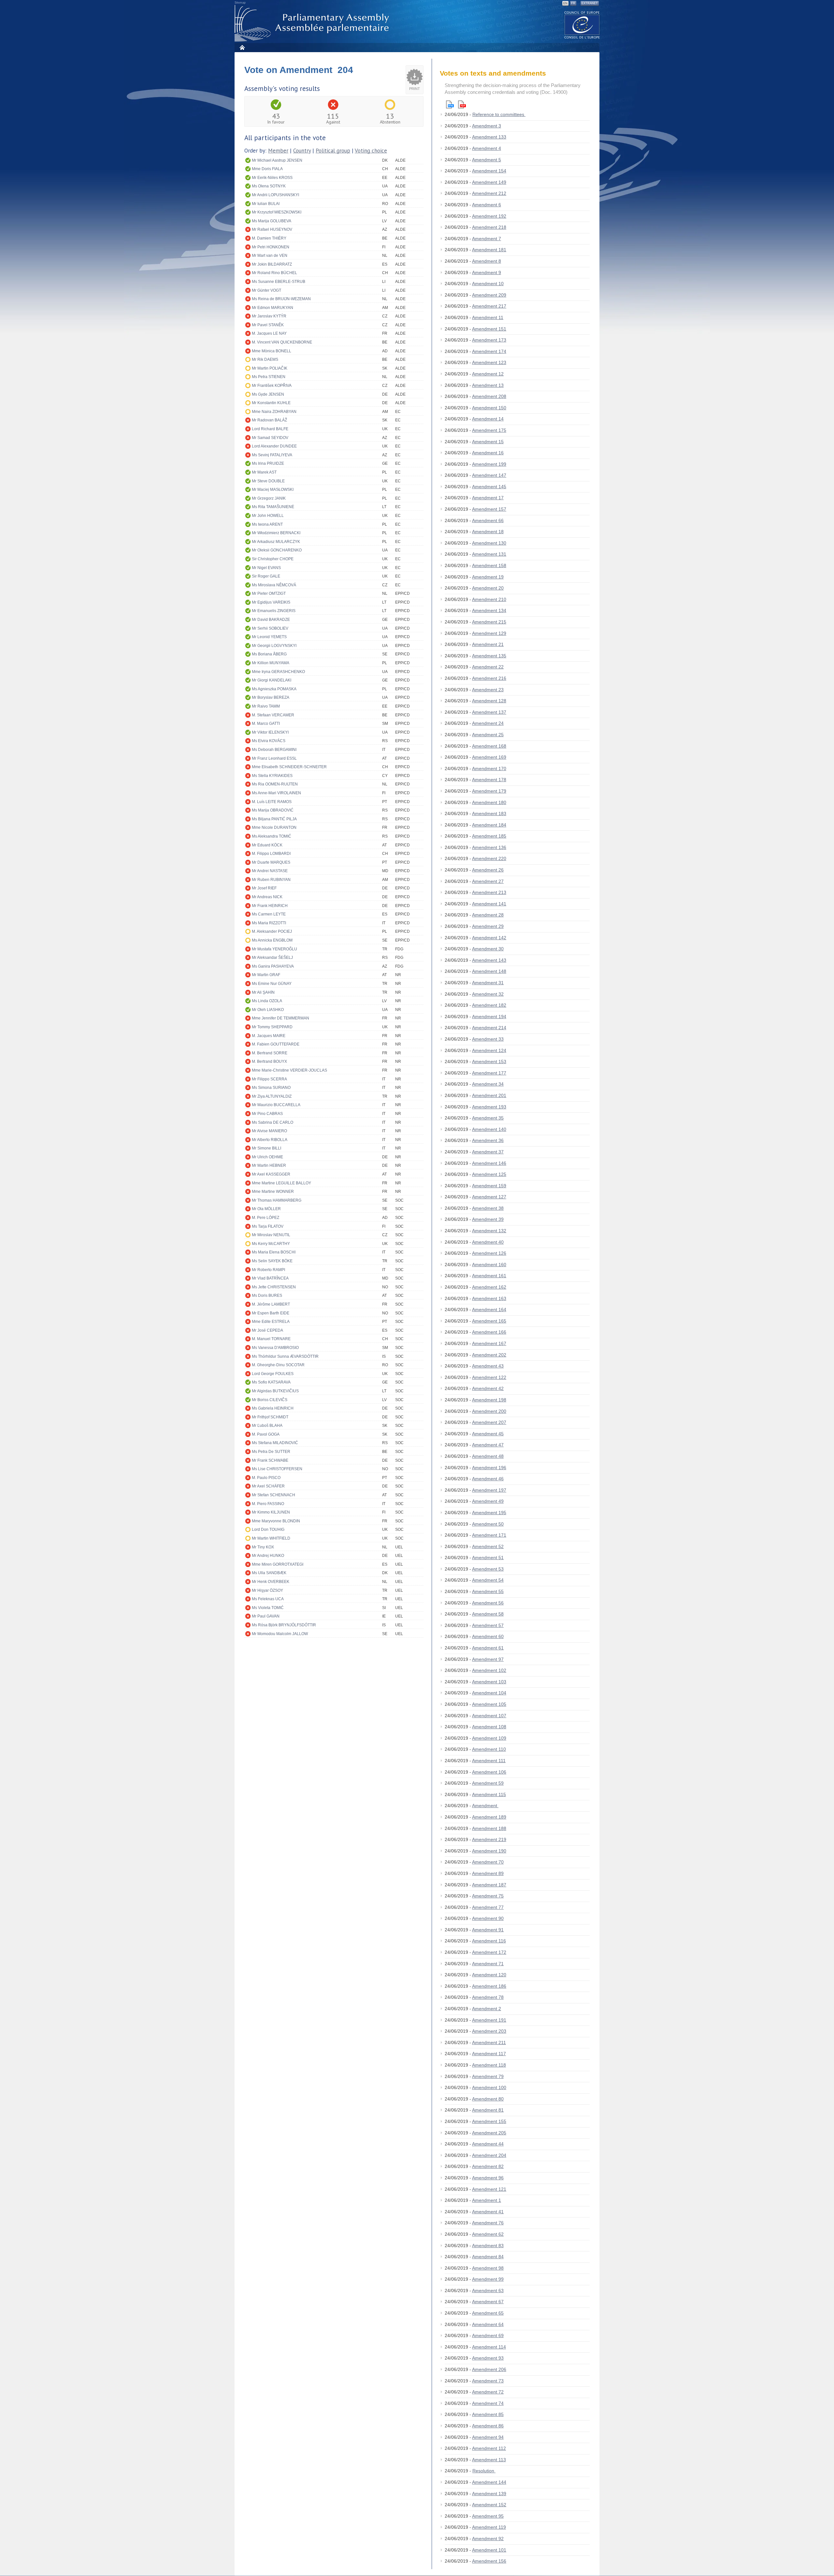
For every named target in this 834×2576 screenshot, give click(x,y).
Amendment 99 (488, 2279)
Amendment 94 (488, 2437)
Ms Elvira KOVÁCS (269, 741)
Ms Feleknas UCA (268, 1599)
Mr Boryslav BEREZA (271, 697)
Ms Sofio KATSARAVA (271, 1382)
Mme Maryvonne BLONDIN (276, 1521)
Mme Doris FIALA (267, 169)
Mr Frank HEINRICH (270, 906)
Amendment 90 (488, 1918)
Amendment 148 (489, 971)
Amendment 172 (489, 1952)
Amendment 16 (488, 453)
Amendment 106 (489, 1772)
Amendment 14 (488, 419)
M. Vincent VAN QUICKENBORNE (282, 342)
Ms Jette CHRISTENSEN (274, 1287)
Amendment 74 (488, 2403)
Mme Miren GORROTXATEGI (278, 1564)
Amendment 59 (488, 1783)
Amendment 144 (489, 2482)
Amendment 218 (489, 227)
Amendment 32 (488, 994)
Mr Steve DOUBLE (268, 481)
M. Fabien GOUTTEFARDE (276, 1044)
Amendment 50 (488, 1524)
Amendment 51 (488, 1558)
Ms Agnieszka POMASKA (274, 689)
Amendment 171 (489, 1535)
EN (565, 3)
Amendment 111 (489, 1761)
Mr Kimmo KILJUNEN (271, 1512)
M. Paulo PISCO (266, 1478)
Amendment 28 (488, 915)
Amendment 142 (489, 938)
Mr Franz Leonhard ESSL (274, 758)
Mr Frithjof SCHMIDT (270, 1417)
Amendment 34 (488, 1084)
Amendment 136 (489, 847)
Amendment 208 (489, 396)
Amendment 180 (489, 802)
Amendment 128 (489, 701)
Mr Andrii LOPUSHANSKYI (275, 195)
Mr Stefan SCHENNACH (273, 1495)
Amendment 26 (488, 870)
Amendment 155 (489, 2121)
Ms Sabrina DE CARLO (273, 1122)
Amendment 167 (489, 1343)
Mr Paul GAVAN (266, 1616)
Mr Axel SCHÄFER (268, 1486)
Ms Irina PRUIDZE (268, 463)
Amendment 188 (489, 1828)
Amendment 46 (488, 1479)
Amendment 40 (488, 1242)
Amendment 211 (489, 2042)
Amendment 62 (488, 2234)
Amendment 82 (488, 2166)
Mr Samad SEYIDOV (270, 438)
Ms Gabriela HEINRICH (273, 1408)
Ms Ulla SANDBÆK (269, 1573)
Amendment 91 (488, 1930)
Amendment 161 (489, 1276)
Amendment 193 (489, 1107)
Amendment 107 (489, 1716)
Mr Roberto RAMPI (268, 1270)
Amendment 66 (488, 520)
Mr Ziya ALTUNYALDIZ (272, 1096)
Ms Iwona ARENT (267, 524)
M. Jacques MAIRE (269, 1036)
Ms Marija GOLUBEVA (272, 221)
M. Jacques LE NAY (269, 333)
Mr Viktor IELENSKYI (270, 732)
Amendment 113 (489, 2460)
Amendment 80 (488, 2099)
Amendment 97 (488, 1659)
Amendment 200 (489, 1411)
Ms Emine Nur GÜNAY (272, 984)
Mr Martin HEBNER (269, 1165)
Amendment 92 (488, 2539)
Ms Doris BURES (267, 1295)
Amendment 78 (488, 1997)
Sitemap (240, 3)
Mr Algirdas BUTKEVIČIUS (275, 1391)
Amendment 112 (489, 2448)
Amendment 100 (489, 2087)
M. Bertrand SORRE (270, 1053)
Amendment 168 (489, 746)
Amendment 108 (489, 1727)
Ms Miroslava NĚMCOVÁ (274, 585)
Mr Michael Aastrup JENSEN (277, 160)
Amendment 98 (488, 2268)
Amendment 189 (489, 1817)
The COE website (582, 25)
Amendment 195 (489, 1513)
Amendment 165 (489, 1321)
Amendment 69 (488, 2335)
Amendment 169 (489, 757)
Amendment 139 (489, 2494)
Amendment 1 (487, 2200)
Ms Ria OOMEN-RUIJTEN (275, 784)
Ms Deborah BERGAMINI (274, 750)
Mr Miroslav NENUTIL (271, 1235)
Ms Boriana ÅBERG (269, 654)
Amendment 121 (489, 2189)
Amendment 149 (489, 182)
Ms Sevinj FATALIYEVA (272, 455)
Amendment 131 (489, 554)
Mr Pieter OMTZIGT (269, 593)
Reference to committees (499, 114)
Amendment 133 (489, 137)
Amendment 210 (489, 599)
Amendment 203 (489, 2031)
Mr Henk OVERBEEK (271, 1582)
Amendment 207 (489, 1422)
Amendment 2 (487, 2009)
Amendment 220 (489, 858)
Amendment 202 (489, 1355)
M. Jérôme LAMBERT (271, 1304)
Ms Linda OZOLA (267, 1001)
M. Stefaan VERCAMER (273, 715)
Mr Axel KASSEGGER (271, 1174)
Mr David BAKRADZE (271, 620)
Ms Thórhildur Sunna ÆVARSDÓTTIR (285, 1356)
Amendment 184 (489, 825)
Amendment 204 (489, 2155)
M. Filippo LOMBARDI (271, 854)
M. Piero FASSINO (268, 1504)
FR (573, 3)
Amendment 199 (489, 464)
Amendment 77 (488, 1907)
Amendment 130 (489, 543)
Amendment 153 (489, 1061)
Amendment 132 (489, 1231)
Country (302, 151)
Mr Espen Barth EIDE (271, 1313)
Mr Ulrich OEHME (267, 1157)
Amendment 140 (489, 1129)
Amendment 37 (488, 1152)
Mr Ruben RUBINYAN (271, 880)
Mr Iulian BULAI (266, 204)
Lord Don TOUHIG (268, 1529)
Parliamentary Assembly (313, 23)
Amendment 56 (488, 1603)
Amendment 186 (489, 1986)
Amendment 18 (488, 532)
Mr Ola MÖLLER (266, 1209)
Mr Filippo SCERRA (269, 1079)
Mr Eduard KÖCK (267, 845)
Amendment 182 (489, 1005)
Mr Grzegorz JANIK (269, 498)
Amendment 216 (489, 678)
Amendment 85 (488, 2414)
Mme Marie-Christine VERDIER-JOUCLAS (289, 1070)
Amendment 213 (489, 892)
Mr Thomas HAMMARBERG (277, 1200)
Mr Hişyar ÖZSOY (267, 1590)
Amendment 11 (488, 317)
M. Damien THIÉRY (269, 238)
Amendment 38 (488, 1208)
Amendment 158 (489, 565)
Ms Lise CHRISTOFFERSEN (277, 1469)
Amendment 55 (488, 1591)
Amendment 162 (489, 1287)
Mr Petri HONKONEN (271, 247)
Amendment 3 (487, 126)
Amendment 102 (489, 1670)
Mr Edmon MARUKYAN (273, 308)
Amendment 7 (487, 239)
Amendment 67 (488, 2302)
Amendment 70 (488, 1862)
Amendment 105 (489, 1704)
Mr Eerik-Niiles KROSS (272, 178)
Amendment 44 (488, 2144)
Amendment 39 (488, 1219)
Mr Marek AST (264, 472)
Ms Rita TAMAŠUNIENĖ (273, 507)
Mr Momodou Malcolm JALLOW (280, 1634)
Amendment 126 (489, 1253)
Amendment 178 (489, 780)
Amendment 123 (489, 362)
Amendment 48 (488, 1456)
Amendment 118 (489, 2065)
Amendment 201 (489, 1095)
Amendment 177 (489, 1073)
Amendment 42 (488, 1388)
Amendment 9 (487, 272)
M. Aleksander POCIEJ (272, 931)
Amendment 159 (489, 1186)
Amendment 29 (488, 926)
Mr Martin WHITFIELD (271, 1538)
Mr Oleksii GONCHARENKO (277, 550)
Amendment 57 (488, 1625)
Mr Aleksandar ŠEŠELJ (272, 958)
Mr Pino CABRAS (267, 1114)
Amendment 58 (488, 1614)
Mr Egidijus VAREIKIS (271, 602)
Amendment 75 (488, 1896)
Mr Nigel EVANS (266, 568)
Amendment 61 (488, 1648)
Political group (333, 151)
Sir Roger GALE (266, 576)
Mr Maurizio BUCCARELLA (276, 1105)
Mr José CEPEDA (267, 1330)
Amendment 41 (488, 2212)
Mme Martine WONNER (273, 1192)
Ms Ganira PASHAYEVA (273, 966)
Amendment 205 (489, 2133)
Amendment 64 (488, 2324)
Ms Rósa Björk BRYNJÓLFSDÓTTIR (284, 1625)
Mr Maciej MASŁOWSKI (273, 490)
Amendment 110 (489, 1749)
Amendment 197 (489, 1490)
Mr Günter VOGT (266, 290)
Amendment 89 (488, 1873)
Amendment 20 (488, 588)
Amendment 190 (489, 1851)
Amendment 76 (488, 2223)
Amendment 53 (488, 1569)
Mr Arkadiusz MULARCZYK (276, 542)
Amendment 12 (488, 374)
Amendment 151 (489, 329)
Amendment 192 (489, 216)
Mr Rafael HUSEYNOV (272, 229)
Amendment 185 (489, 836)
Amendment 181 (489, 250)
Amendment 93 (488, 2358)
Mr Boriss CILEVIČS (270, 1400)
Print (415, 89)
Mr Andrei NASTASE (270, 871)
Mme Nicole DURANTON (274, 827)
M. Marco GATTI (266, 724)
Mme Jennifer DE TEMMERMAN (280, 1018)
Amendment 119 (489, 2527)
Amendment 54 (488, 1580)
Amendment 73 (488, 2381)
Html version (450, 104)
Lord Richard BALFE (270, 429)
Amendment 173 (489, 340)
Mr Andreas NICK (267, 897)
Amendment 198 (489, 1400)
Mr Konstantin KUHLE (271, 403)
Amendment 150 (489, 408)
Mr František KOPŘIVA (272, 386)
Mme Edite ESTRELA (271, 1322)
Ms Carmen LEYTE (269, 914)
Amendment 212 (489, 193)
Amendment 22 (488, 667)
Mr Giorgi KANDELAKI (272, 680)
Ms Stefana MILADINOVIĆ (275, 1443)
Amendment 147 (489, 475)
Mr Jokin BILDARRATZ (272, 264)
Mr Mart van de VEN (270, 256)
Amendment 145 (489, 487)
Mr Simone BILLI (266, 1148)
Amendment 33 (488, 1039)
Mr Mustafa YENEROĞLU (274, 949)
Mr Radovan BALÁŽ (269, 420)
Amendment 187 (489, 1885)
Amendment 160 (489, 1265)
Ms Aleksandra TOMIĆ (272, 836)
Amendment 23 (488, 690)
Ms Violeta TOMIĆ (268, 1608)
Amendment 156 (489, 2561)
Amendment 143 (489, 960)
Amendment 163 (489, 1298)
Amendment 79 (488, 2076)
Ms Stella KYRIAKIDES (272, 776)
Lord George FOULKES (273, 1374)
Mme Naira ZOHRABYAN (274, 412)
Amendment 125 (489, 1174)
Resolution (484, 2471)
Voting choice (371, 151)
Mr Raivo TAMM (266, 706)
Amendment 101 (489, 2550)
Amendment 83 (488, 2246)
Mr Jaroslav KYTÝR (269, 316)
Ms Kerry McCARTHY (271, 1244)
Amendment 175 (489, 430)
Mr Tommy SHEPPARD (272, 1027)
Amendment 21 (488, 644)
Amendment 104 (489, 1693)
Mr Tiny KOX (263, 1547)
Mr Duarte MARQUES (271, 862)
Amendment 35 (488, 1118)
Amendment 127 (489, 1197)
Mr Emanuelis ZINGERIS (274, 611)
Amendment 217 (489, 306)
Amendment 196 (489, 1468)
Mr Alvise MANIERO (269, 1131)
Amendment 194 (489, 1017)
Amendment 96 (488, 2178)
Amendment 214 (489, 1028)
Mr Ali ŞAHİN (263, 992)
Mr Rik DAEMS (265, 359)
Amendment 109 (489, 1738)
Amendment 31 (488, 983)
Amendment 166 (489, 1332)
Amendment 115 (489, 1794)
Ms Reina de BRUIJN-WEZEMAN (281, 299)
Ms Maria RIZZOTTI (269, 923)
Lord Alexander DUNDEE (274, 446)
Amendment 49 (488, 1501)
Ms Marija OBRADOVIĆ (273, 810)
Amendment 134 (489, 610)
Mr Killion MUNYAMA (271, 663)
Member (278, 151)
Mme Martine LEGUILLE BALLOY (281, 1183)
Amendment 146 (489, 1163)
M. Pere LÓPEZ (266, 1218)
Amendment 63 (488, 2291)
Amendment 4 (487, 148)
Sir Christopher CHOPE (273, 559)
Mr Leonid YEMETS (269, 637)
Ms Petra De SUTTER (271, 1452)
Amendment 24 (488, 723)
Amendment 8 (487, 261)
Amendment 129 (489, 633)
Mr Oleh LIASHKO (268, 1010)
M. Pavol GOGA (266, 1434)
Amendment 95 (488, 2516)
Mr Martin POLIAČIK (270, 368)
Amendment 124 (489, 1050)
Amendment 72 (488, 2392)
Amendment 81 (488, 2110)
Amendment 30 (488, 949)
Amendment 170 (489, 768)
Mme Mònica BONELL (272, 351)
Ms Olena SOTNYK (269, 186)
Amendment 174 (489, 351)
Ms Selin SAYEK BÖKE (272, 1261)
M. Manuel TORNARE (271, 1339)
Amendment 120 (489, 1975)
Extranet (590, 3)
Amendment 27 (488, 881)
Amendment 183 (489, 813)
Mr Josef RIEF (264, 888)
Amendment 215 (489, 622)
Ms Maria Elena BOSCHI (274, 1252)
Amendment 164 (489, 1310)
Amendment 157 (489, 509)
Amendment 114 (489, 2347)
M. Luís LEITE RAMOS (272, 802)
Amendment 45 (488, 1434)
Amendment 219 (489, 1839)
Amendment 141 (489, 904)
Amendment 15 (488, 442)
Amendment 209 (489, 295)
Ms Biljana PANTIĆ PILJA (274, 819)
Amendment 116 (489, 1941)
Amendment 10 (488, 284)
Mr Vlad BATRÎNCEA (270, 1278)
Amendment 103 (489, 1682)
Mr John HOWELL (268, 516)
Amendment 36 (488, 1140)
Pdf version (462, 104)
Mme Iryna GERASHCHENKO (278, 672)
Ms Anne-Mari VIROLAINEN (276, 793)
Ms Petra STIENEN (269, 377)
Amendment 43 (488, 1366)
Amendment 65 (488, 2313)
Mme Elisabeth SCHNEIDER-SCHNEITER (289, 767)
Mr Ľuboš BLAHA (267, 1426)
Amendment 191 (489, 2020)
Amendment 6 (487, 205)
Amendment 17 (488, 498)
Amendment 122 (489, 1377)
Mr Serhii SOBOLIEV (270, 628)
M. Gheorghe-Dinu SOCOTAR (278, 1365)
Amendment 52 (488, 1546)
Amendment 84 (488, 2257)
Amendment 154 (489, 171)
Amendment (485, 1806)
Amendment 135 (489, 656)
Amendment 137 (489, 712)
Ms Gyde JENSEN (268, 394)
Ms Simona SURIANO (271, 1088)
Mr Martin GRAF (266, 975)
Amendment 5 (487, 160)
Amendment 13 (488, 385)
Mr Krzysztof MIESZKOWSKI (277, 212)
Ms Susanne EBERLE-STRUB (279, 282)
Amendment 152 (489, 2505)
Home (242, 47)
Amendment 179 (489, 791)
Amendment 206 (489, 2369)
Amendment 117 (489, 2054)
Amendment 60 (488, 1636)
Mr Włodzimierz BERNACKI (276, 533)
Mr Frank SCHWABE (270, 1460)
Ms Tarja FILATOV (268, 1226)
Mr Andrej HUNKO (268, 1556)
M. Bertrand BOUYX (269, 1061)
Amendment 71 (488, 1964)
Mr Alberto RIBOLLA (270, 1140)
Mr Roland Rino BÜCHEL (274, 273)
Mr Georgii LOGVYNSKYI (274, 646)
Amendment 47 (488, 1445)
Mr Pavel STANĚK (268, 325)
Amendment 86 (488, 2426)
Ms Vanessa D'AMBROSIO (275, 1348)
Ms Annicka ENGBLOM (272, 940)
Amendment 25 (488, 735)
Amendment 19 (488, 577)
